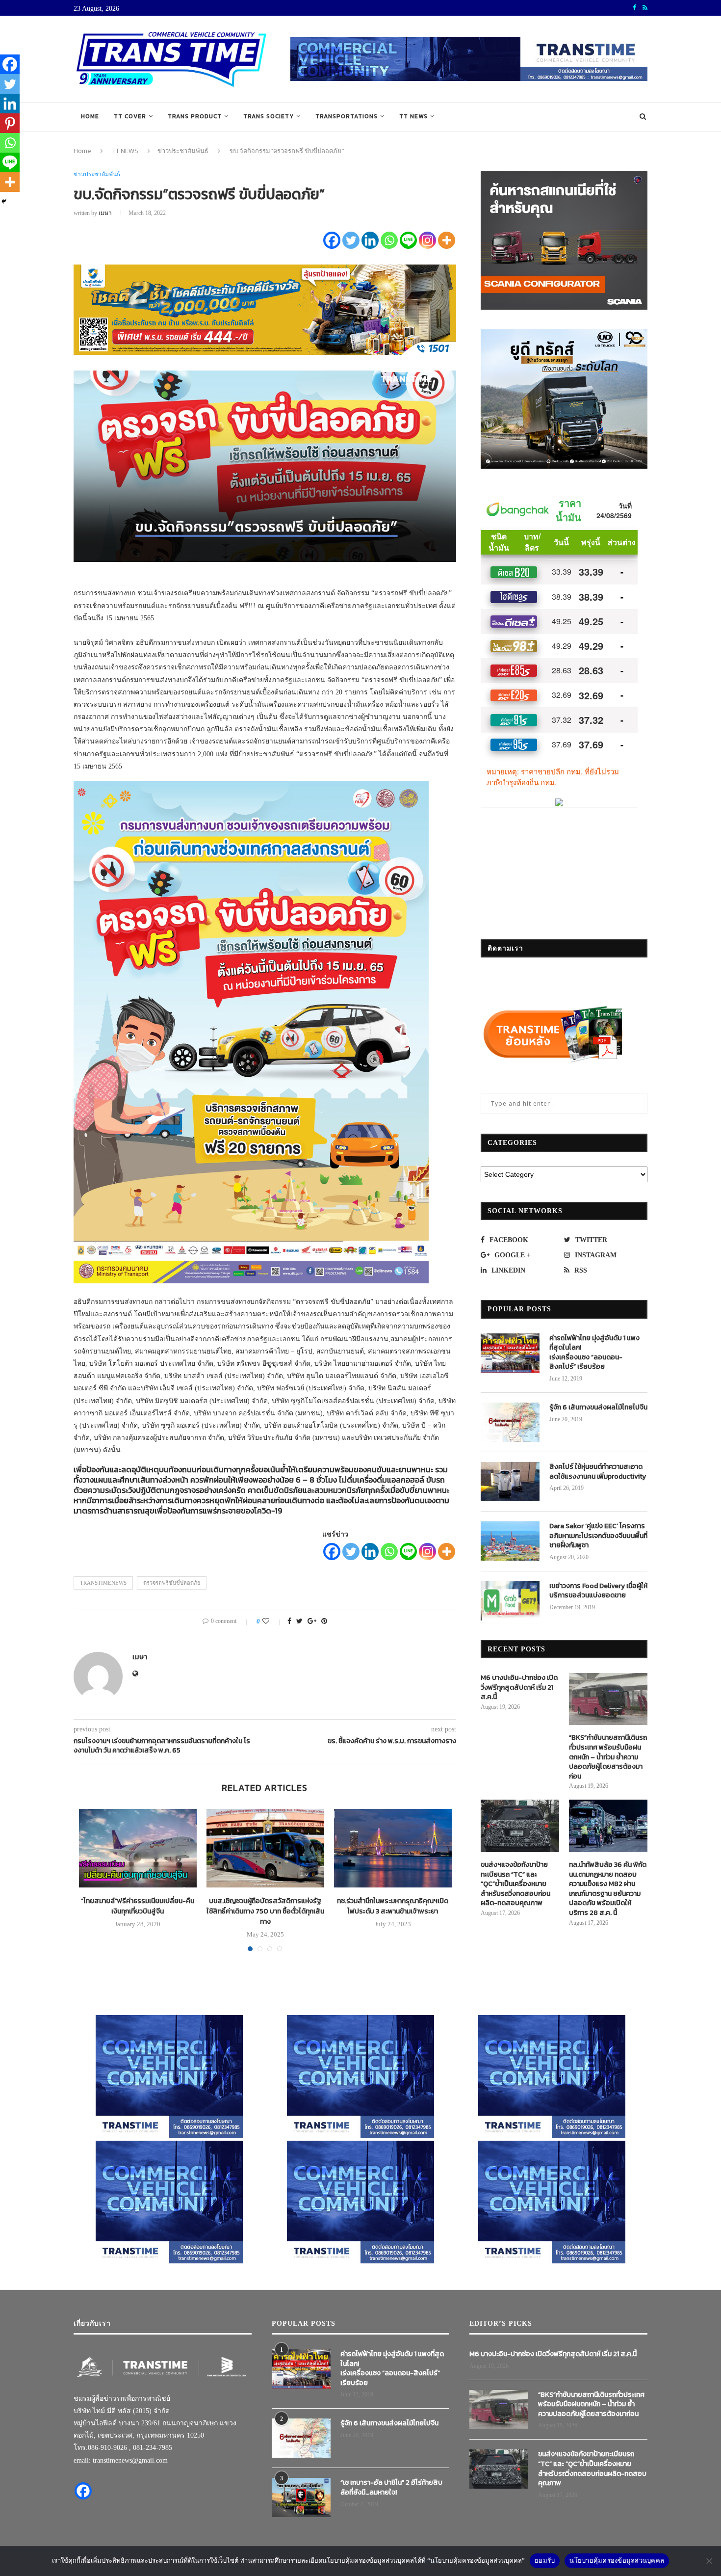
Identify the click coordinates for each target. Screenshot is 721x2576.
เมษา (105, 213)
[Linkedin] (370, 240)
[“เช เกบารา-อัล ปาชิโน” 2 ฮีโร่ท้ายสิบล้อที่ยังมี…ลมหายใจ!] (301, 2497)
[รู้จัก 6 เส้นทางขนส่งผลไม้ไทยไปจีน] (510, 1422)
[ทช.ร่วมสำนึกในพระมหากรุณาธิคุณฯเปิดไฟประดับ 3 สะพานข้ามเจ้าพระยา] (393, 1848)
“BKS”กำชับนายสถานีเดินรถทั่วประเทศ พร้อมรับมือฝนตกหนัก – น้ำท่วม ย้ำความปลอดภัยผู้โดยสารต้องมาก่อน (608, 1757)
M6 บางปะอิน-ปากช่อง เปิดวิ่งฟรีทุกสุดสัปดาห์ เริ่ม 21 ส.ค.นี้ (519, 1687)
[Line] (408, 240)
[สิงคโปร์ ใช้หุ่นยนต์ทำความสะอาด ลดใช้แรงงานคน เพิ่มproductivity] (510, 1482)
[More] (447, 240)
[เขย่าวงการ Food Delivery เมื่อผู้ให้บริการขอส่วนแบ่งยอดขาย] (510, 1601)
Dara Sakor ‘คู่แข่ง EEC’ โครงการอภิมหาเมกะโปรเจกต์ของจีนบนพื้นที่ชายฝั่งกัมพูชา (598, 1536)
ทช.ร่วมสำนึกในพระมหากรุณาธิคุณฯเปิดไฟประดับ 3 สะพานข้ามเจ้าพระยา (393, 1906)
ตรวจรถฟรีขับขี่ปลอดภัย (172, 1583)
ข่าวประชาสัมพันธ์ (183, 151)
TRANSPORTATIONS (347, 116)
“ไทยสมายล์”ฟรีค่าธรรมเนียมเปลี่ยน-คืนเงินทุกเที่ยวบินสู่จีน (138, 1906)
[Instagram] (427, 240)
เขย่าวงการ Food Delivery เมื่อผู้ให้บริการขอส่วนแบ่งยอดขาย (598, 1591)
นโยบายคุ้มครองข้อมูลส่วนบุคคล (617, 2560)
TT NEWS (413, 116)
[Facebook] (332, 240)
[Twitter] (351, 240)
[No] (709, 2561)
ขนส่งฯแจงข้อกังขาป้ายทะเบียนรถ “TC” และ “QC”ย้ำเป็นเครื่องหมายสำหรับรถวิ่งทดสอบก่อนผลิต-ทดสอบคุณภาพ (515, 1884)
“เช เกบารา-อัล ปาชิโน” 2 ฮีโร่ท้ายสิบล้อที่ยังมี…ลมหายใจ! (391, 2487)
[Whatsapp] (389, 240)
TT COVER (130, 116)
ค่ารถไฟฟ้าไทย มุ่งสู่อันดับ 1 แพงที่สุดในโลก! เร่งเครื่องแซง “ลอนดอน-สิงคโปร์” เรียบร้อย (594, 1353)
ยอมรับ (545, 2560)
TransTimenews (103, 1583)
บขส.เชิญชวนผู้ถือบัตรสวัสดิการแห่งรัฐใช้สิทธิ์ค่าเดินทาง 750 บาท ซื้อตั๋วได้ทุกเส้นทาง (265, 1911)
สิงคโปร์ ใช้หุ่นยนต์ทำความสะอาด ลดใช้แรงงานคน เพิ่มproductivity (598, 1472)
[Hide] (4, 201)
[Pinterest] (10, 123)
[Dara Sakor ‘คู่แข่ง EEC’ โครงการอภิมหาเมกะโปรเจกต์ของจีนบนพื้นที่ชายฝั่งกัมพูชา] (510, 1541)
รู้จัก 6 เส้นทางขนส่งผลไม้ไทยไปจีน (598, 1408)
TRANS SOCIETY (269, 116)
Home (90, 116)
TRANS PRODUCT (195, 116)
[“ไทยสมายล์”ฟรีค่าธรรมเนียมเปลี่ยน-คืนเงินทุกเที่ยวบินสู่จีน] (138, 1848)
